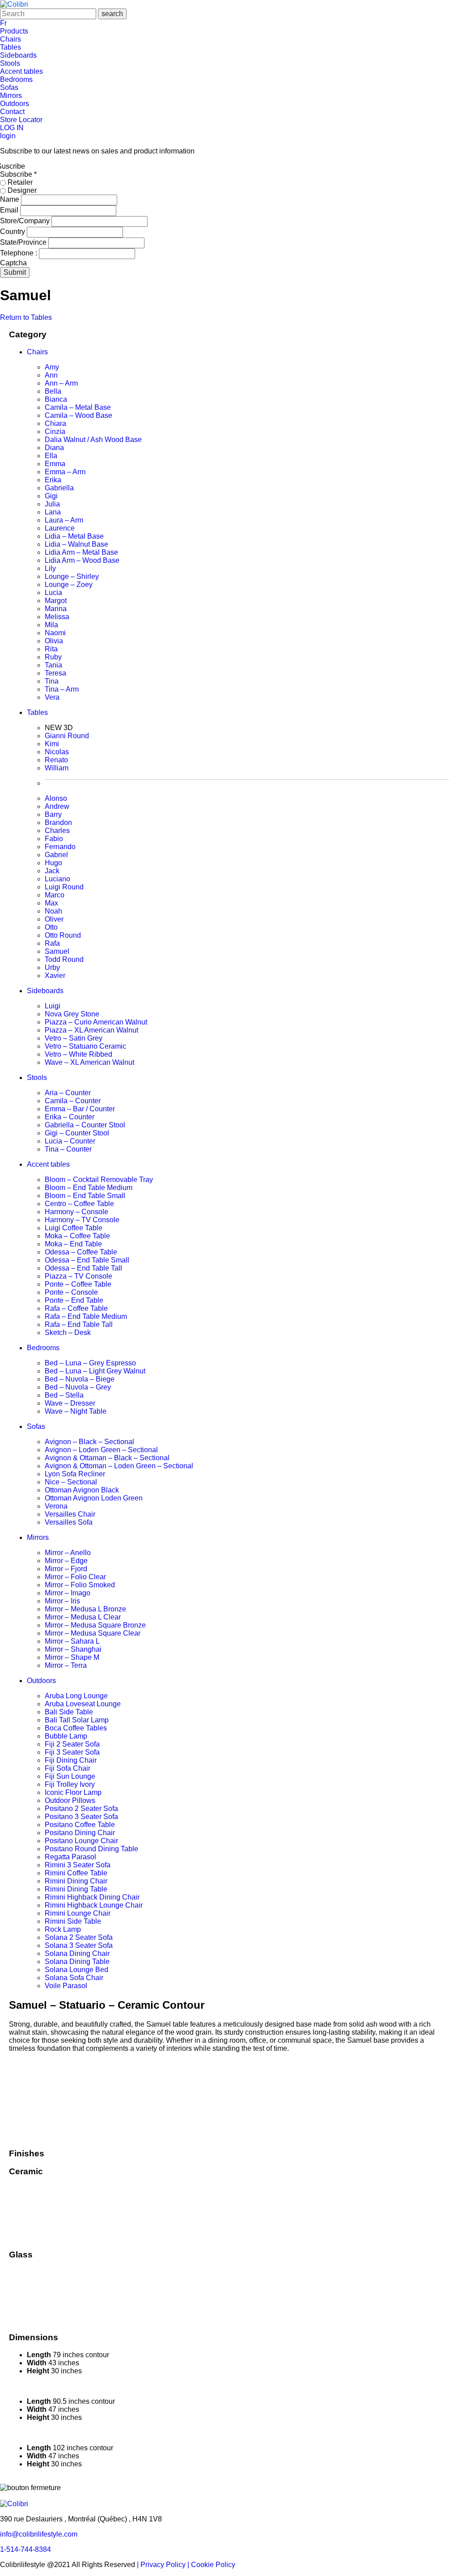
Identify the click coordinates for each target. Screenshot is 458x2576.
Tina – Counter (68, 1149)
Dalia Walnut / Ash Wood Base (93, 440)
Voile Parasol (66, 1986)
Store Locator (21, 120)
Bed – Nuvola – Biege (80, 1379)
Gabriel (56, 855)
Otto (51, 927)
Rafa (52, 943)
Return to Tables (26, 317)
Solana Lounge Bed (76, 1970)
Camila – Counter (73, 1101)
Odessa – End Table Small (87, 1260)
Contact (12, 112)
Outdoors (15, 104)
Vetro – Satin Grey (74, 1038)
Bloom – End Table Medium (89, 1188)
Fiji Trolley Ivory (70, 1784)
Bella (53, 391)
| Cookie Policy (211, 2565)
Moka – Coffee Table (77, 1236)
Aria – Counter (68, 1093)
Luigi (53, 1006)
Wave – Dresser (70, 1403)
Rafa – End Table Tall (79, 1324)
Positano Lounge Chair (81, 1841)
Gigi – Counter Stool (77, 1133)
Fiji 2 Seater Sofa (72, 1744)
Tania (53, 665)
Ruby (53, 657)
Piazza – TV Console (78, 1276)
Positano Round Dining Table (91, 1849)
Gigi (51, 496)
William (57, 768)
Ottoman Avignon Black (82, 1490)
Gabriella (59, 488)
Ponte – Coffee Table (78, 1284)
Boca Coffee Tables (76, 1728)
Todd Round (64, 959)
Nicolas (57, 752)
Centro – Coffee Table (79, 1204)
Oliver (54, 919)
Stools (10, 63)
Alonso (56, 798)
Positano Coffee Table (80, 1825)
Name (11, 199)
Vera (52, 697)
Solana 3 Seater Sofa (79, 1945)
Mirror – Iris (62, 1601)
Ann (51, 375)
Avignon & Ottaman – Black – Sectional (107, 1458)
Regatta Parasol (70, 1857)
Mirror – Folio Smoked (80, 1585)
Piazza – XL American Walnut (91, 1030)
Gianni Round (67, 736)
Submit (15, 272)
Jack (52, 871)
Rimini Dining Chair (76, 1881)
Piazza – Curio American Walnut (96, 1022)
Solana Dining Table (77, 1962)
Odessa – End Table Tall (83, 1268)
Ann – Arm (61, 383)
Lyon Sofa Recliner (75, 1474)
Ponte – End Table (74, 1300)
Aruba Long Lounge (76, 1696)
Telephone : (19, 253)
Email (10, 210)
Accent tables (21, 71)
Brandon (58, 823)
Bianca (56, 399)
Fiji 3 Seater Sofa (72, 1752)
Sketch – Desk (68, 1333)
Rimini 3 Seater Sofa (78, 1865)
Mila (51, 625)
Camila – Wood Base (78, 415)
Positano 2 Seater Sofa (81, 1809)
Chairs (11, 39)
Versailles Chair (70, 1514)
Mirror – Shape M (72, 1657)
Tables (11, 47)
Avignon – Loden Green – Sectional (101, 1450)
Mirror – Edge (66, 1561)
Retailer (19, 182)
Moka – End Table (73, 1244)
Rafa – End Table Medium (86, 1316)
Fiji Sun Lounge (70, 1776)
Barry (53, 814)
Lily (50, 568)
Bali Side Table (69, 1712)
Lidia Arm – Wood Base (82, 560)
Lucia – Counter (70, 1141)
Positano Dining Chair (80, 1833)
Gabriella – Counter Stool (85, 1125)
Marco (55, 895)
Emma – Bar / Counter (80, 1109)
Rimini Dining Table (76, 1889)
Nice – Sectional (71, 1482)
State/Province (24, 242)
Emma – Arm (65, 472)
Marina (56, 609)
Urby (52, 967)
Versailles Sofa (69, 1522)
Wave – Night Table (76, 1411)
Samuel (57, 951)
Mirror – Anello (68, 1553)
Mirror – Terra (66, 1665)
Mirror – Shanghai (73, 1649)
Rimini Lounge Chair (78, 1913)
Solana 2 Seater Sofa (79, 1937)
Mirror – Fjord (66, 1569)
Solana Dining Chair (77, 1953)
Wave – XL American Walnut (89, 1062)
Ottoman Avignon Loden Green (94, 1498)
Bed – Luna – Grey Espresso (90, 1363)
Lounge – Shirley (72, 576)
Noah (53, 911)
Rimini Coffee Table (76, 1873)
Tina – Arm (62, 689)
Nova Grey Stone (72, 1014)
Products (14, 31)
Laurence (60, 528)
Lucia (53, 593)
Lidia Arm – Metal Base (81, 552)
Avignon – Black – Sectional (89, 1442)
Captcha (13, 263)
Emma (55, 464)
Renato (56, 760)
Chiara (55, 423)
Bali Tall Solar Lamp (77, 1720)
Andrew (57, 806)
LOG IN (12, 128)
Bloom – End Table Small (85, 1196)
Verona (56, 1506)
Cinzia (55, 431)
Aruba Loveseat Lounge (83, 1704)
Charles (57, 831)
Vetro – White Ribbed (78, 1054)
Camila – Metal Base (78, 407)
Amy (52, 367)
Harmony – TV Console (82, 1220)
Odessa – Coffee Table (81, 1252)
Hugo (53, 863)
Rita (51, 649)
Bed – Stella (64, 1395)
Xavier (55, 976)
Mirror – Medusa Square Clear (93, 1633)
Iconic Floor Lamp (73, 1792)
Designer (21, 190)
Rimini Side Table (73, 1921)
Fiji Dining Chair (71, 1760)
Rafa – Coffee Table (76, 1308)
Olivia (54, 641)
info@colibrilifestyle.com (39, 2534)
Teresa (55, 673)
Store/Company (26, 221)
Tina (52, 681)
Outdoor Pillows (70, 1800)
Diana (54, 448)
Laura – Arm (64, 520)
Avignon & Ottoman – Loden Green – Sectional (119, 1466)
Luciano (57, 879)
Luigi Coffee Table (74, 1228)
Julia (52, 504)
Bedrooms (16, 79)
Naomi (55, 633)
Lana (53, 512)
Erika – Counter (70, 1117)
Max (51, 903)
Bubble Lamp (66, 1736)
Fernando (60, 847)
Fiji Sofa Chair (68, 1768)
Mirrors (11, 96)
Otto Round (63, 935)
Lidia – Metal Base (74, 536)
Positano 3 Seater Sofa (81, 1817)
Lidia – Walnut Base (76, 544)
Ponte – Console (71, 1292)
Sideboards (18, 55)
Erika (53, 480)
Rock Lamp (63, 1929)
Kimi (52, 744)
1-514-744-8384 (25, 2549)
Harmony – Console (76, 1212)
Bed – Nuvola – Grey (78, 1387)
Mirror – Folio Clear (75, 1577)
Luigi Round (64, 887)
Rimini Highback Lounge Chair (94, 1905)
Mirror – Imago (68, 1593)
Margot (56, 601)
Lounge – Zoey (69, 584)
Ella (51, 456)
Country (13, 232)
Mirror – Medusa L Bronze (85, 1609)
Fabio (54, 839)
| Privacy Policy (162, 2565)
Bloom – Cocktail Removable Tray (99, 1180)
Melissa (57, 617)
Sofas (9, 87)
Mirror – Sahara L (72, 1641)
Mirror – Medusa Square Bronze (95, 1625)
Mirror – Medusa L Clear (83, 1617)
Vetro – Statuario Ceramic (85, 1046)
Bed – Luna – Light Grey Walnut (95, 1371)
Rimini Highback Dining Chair (92, 1897)
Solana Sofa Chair (74, 1978)
